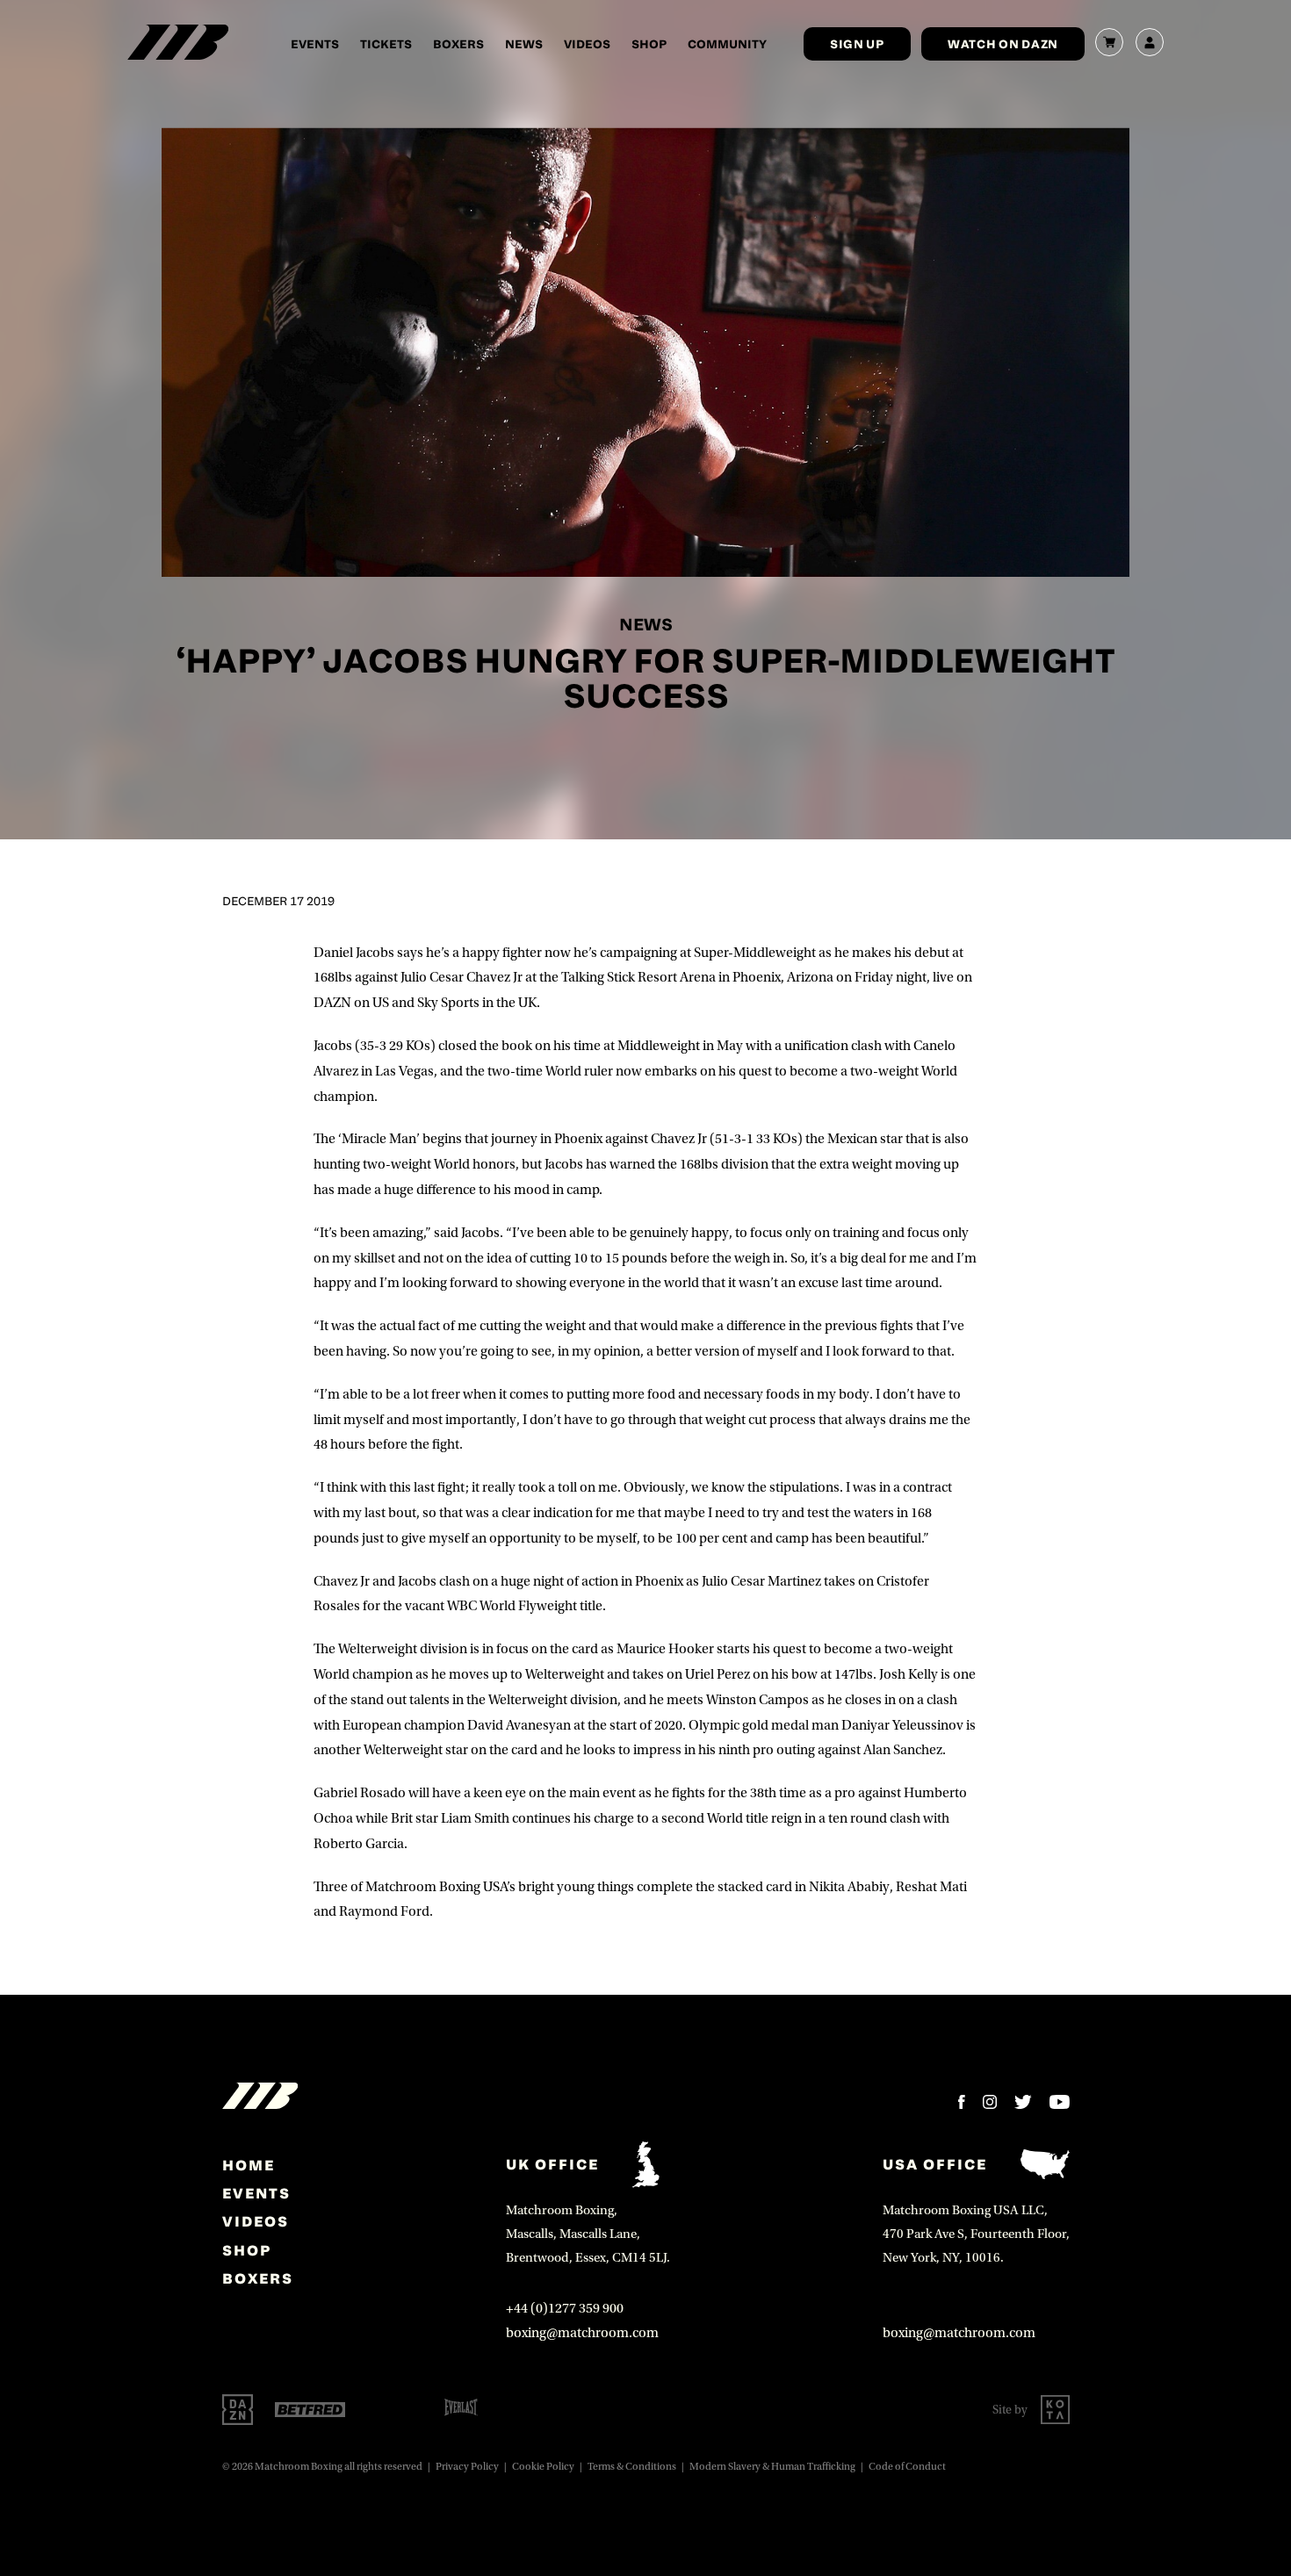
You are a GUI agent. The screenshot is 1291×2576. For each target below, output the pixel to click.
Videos (587, 43)
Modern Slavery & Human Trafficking (772, 2467)
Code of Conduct (907, 2467)
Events (315, 43)
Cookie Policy (543, 2467)
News (524, 43)
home (249, 2165)
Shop (649, 43)
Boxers (458, 43)
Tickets (386, 43)
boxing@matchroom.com (582, 2333)
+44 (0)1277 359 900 (565, 2308)
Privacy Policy (467, 2467)
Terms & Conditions (632, 2467)
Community (727, 43)
